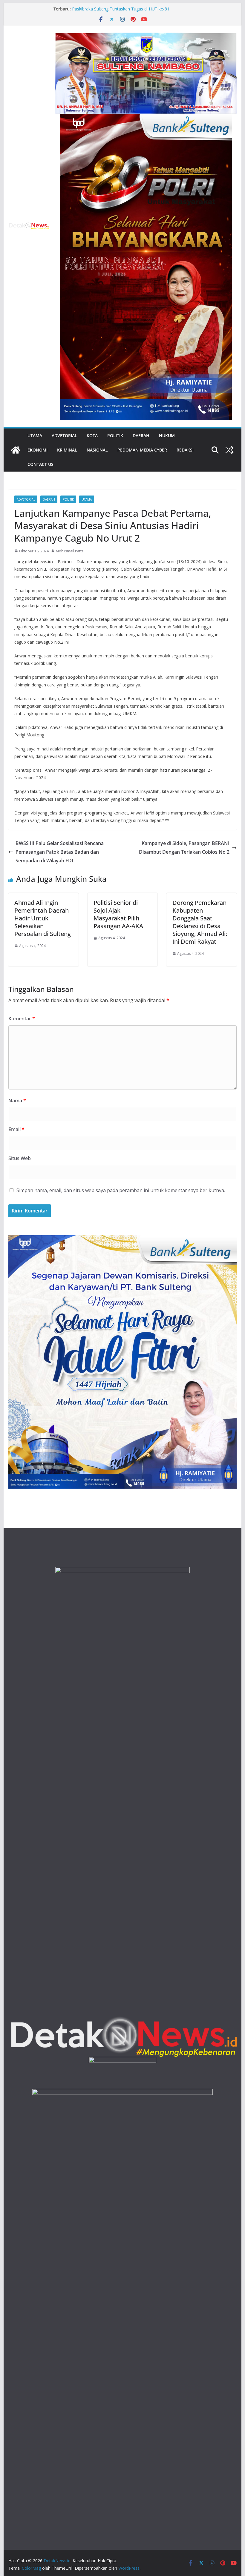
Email (16, 1129)
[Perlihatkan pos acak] (229, 450)
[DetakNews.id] (16, 450)
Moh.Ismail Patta (70, 551)
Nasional (97, 450)
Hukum (167, 436)
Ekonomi (37, 450)
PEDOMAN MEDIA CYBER (142, 450)
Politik (115, 436)
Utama (35, 436)
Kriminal (67, 450)
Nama (17, 1101)
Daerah (141, 436)
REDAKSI (185, 450)
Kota (92, 436)
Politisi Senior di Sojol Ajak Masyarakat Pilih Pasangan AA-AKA (118, 914)
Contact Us (40, 464)
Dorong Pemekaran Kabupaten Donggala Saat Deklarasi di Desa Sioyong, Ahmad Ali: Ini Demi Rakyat (200, 922)
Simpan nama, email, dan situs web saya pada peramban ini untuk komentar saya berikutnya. (121, 1190)
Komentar (22, 1019)
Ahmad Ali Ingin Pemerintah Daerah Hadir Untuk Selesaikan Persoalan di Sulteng (43, 918)
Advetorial (64, 436)
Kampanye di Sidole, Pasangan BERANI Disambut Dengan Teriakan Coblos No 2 (184, 848)
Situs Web (20, 1158)
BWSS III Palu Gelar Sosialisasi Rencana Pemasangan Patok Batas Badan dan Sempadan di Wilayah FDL (60, 852)
